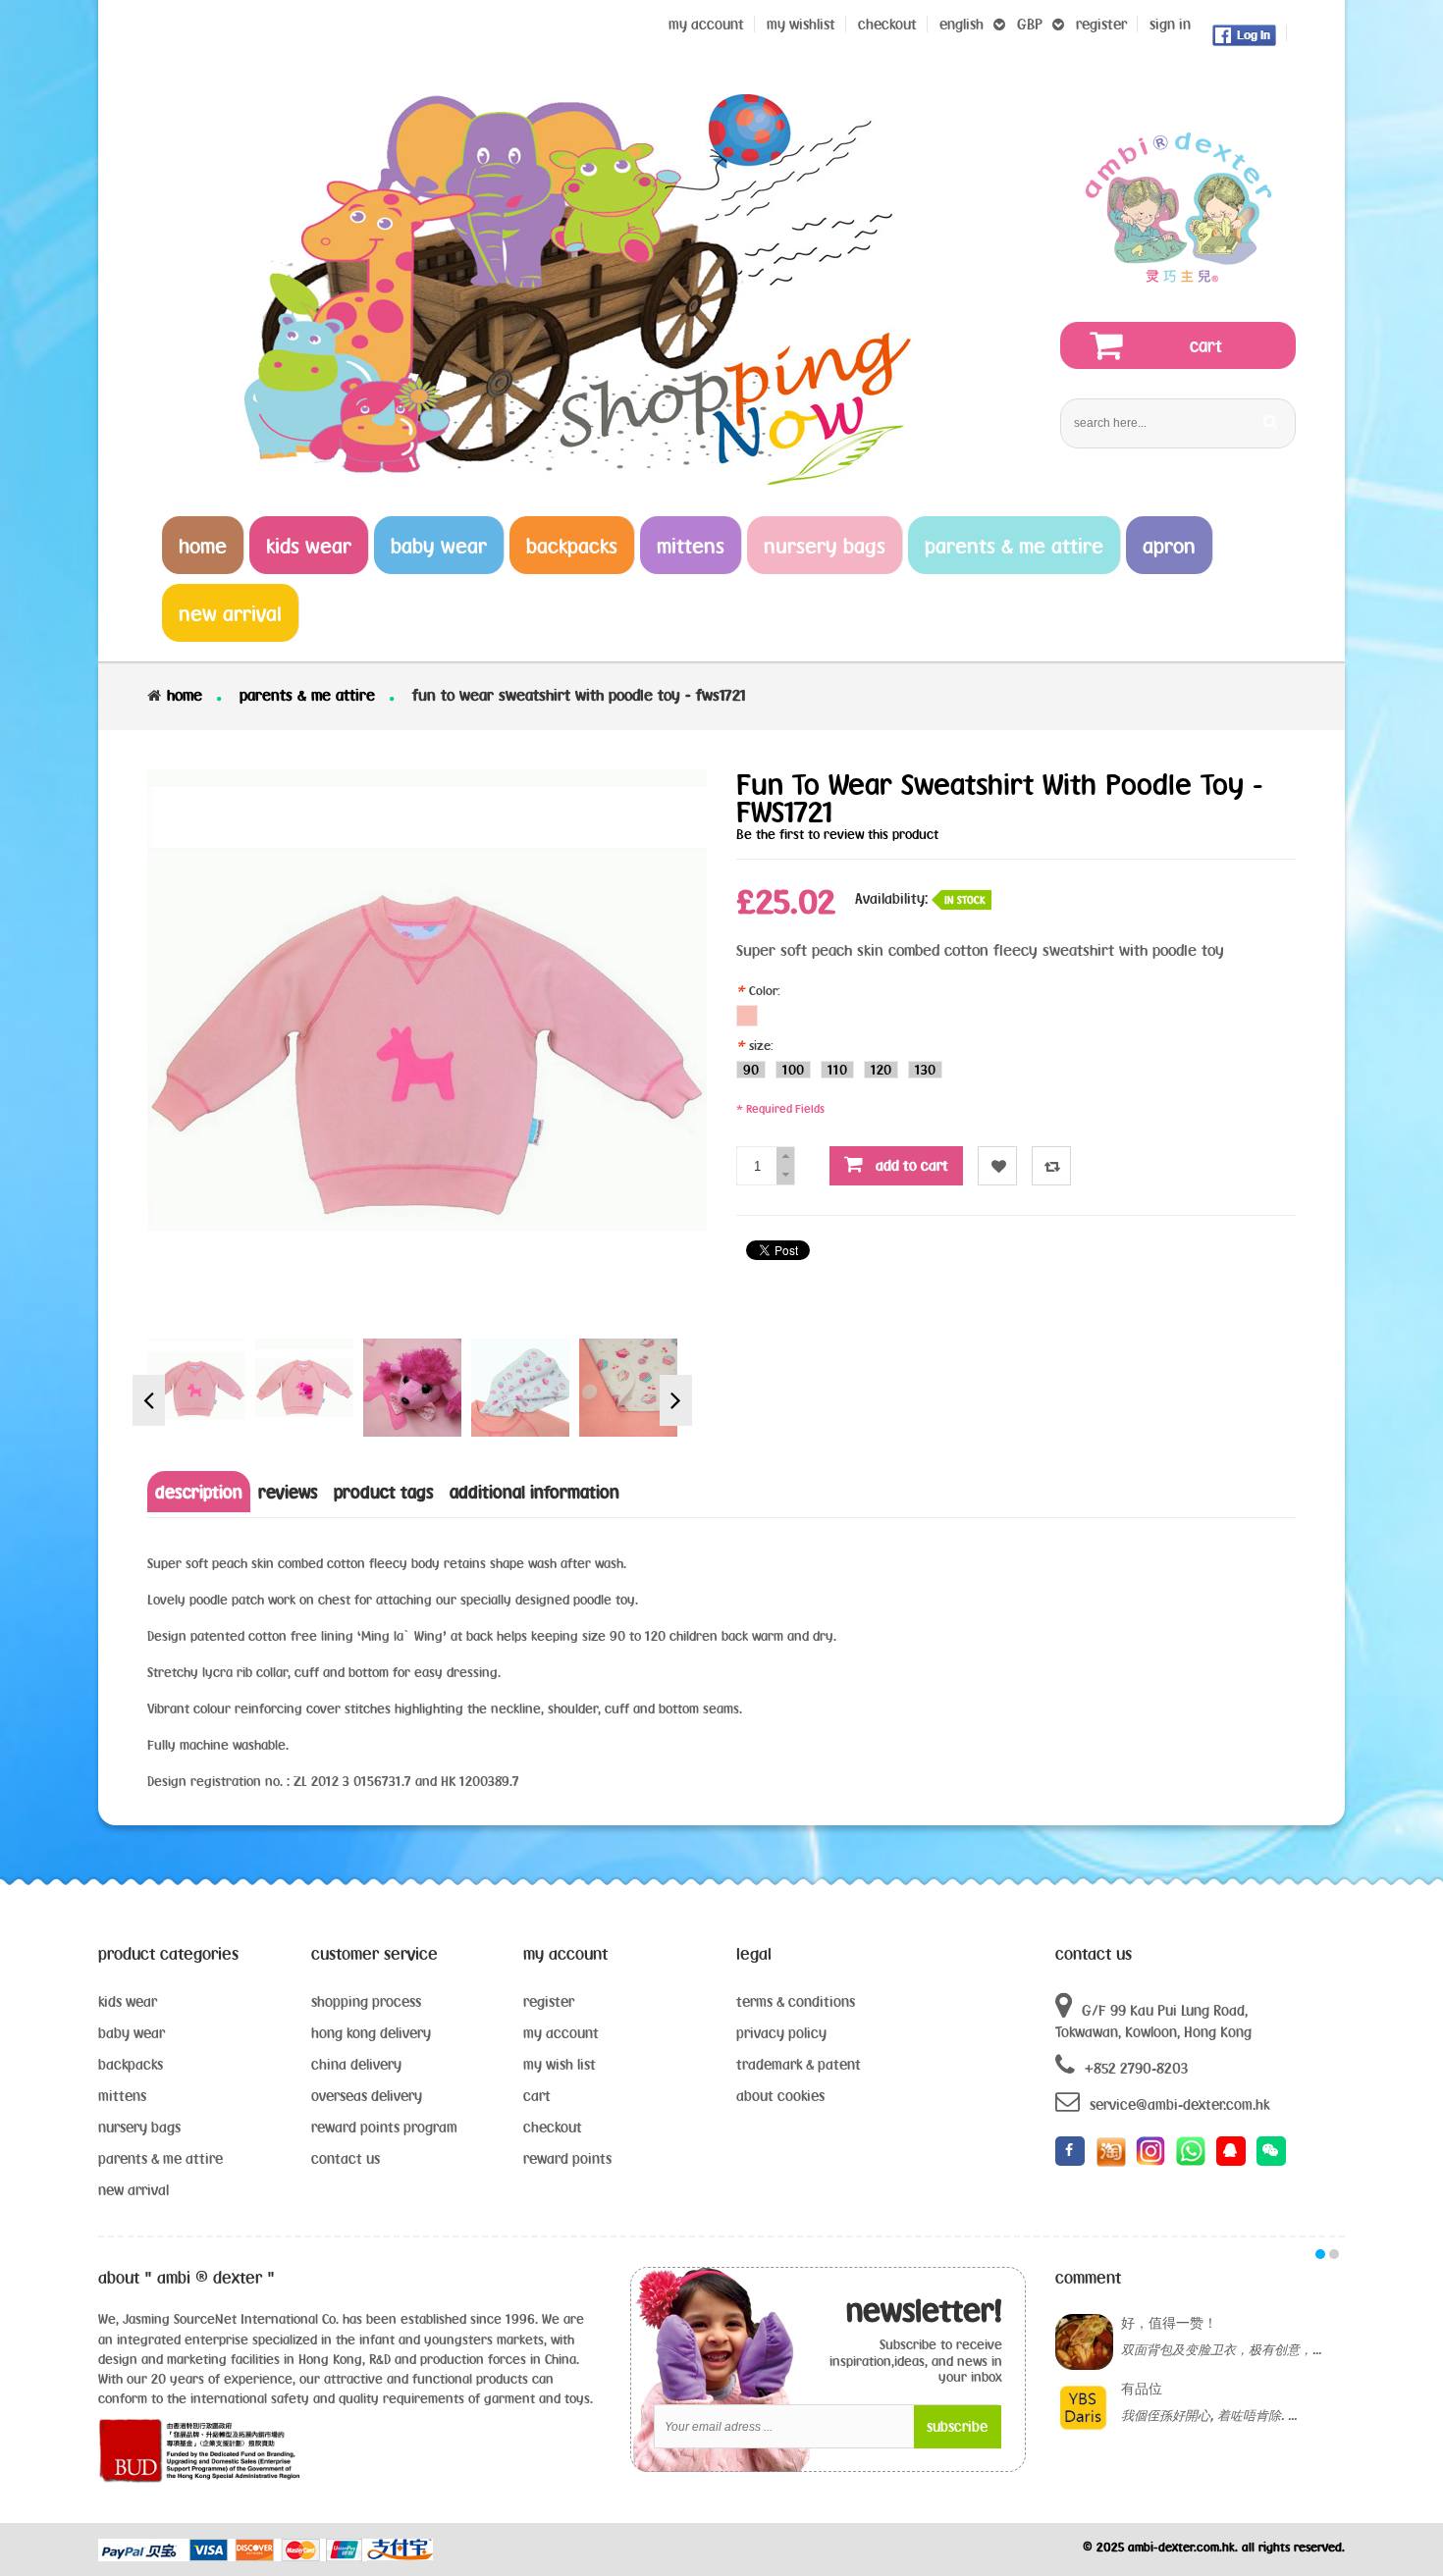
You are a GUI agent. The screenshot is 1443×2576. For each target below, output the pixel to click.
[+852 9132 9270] (1191, 2151)
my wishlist (801, 24)
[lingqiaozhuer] (1271, 2151)
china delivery (356, 2064)
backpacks (131, 2064)
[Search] (1270, 421)
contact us (346, 2158)
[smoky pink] (747, 1016)
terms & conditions (796, 2001)
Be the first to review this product (837, 834)
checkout (553, 2127)
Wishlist (997, 1166)
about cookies (780, 2096)
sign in (1170, 24)
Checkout (887, 24)
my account (561, 2033)
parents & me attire (307, 695)
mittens (122, 2096)
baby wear (132, 2033)
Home (185, 695)
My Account (706, 24)
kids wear (128, 2001)
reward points (567, 2158)
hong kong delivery (371, 2033)
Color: (760, 990)
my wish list (560, 2064)
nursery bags (139, 2127)
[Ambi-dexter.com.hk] (1178, 208)
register (1101, 24)
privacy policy (781, 2033)
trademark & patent (799, 2064)
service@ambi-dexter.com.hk (1179, 2104)
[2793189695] (1231, 2151)
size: (757, 1045)
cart (537, 2096)
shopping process (366, 2001)
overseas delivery (367, 2096)
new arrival (134, 2190)
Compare (1051, 1166)
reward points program (384, 2127)
